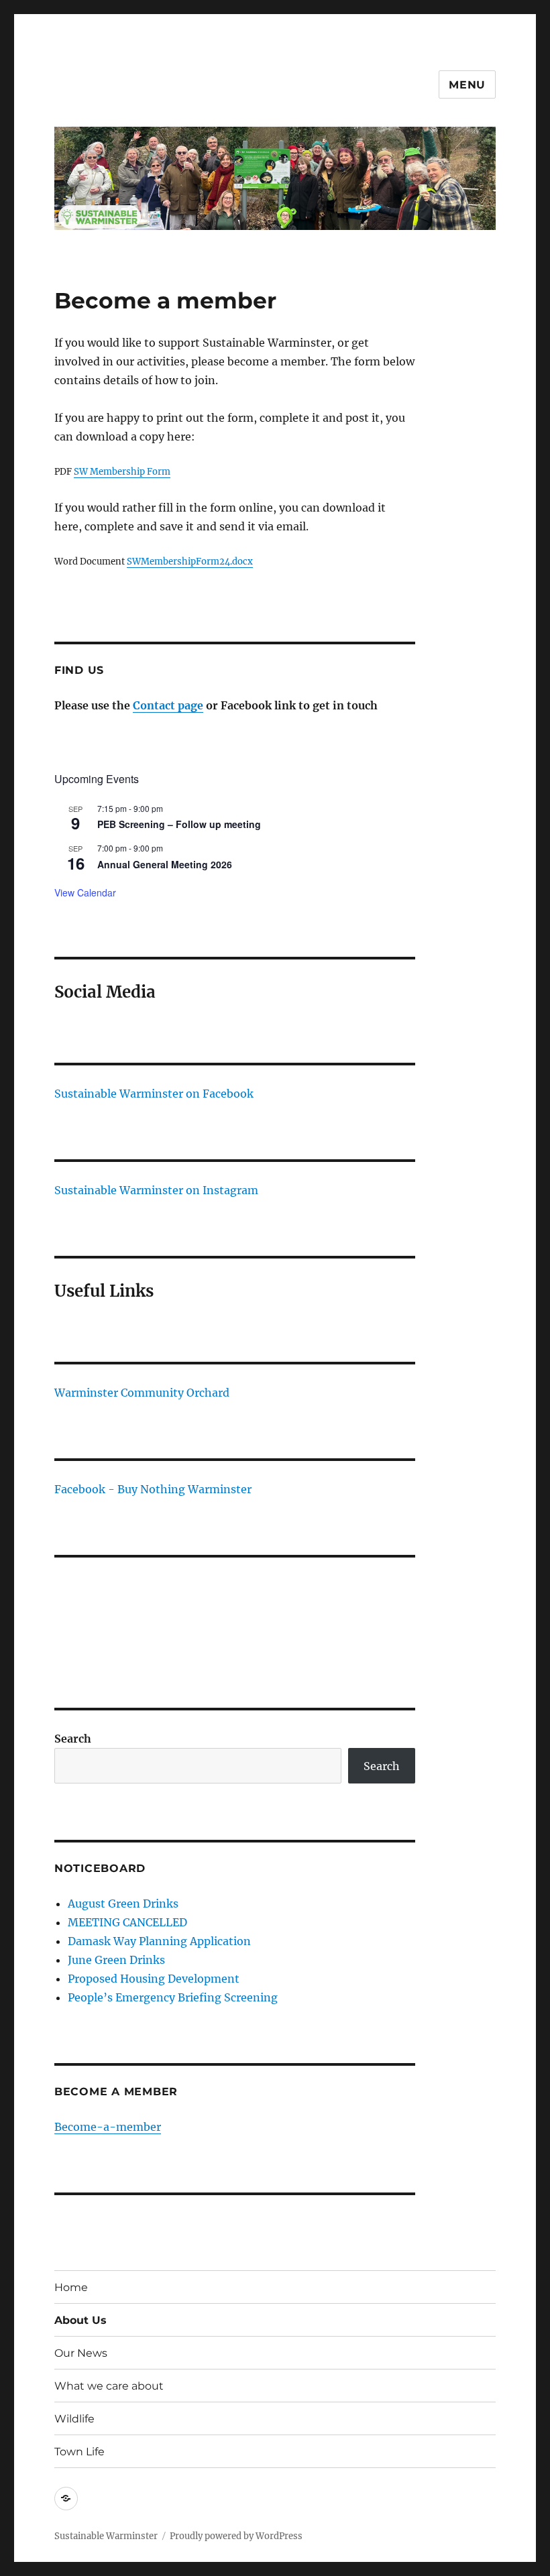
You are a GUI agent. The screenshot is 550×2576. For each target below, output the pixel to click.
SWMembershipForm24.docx (190, 562)
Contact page (168, 705)
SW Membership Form (122, 472)
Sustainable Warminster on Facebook (154, 1094)
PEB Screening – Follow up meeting (179, 824)
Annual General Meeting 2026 (165, 864)
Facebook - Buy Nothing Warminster (153, 1489)
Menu (467, 85)
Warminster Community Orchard (142, 1393)
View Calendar (85, 892)
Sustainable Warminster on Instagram (156, 1190)
